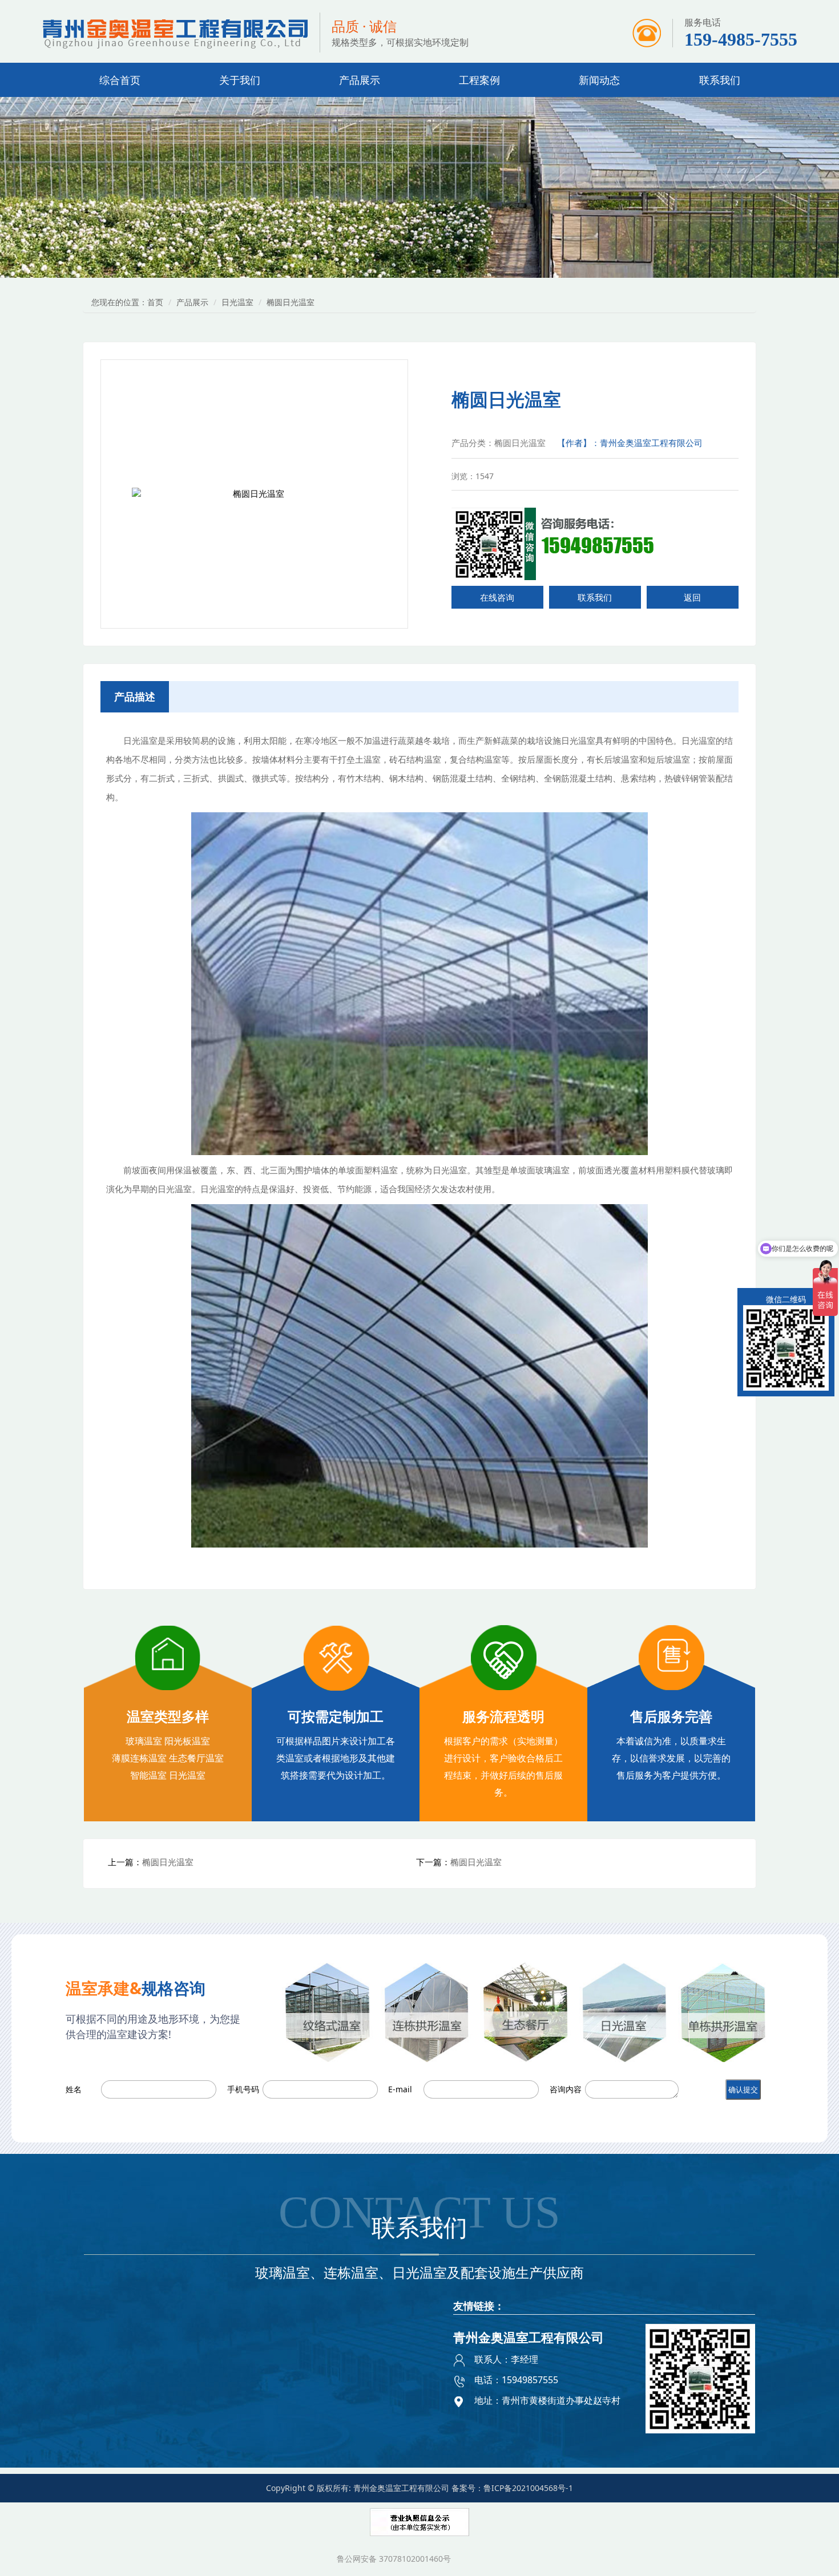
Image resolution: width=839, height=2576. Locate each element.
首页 (155, 302)
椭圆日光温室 (168, 1862)
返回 (692, 597)
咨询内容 (566, 2089)
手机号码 (243, 2089)
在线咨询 (497, 597)
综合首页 (120, 80)
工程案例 (479, 80)
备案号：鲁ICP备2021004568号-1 (512, 2488)
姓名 (74, 2089)
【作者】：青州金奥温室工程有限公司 (630, 443)
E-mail (400, 2089)
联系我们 (720, 80)
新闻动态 (599, 80)
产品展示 (360, 80)
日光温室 (237, 302)
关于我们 (240, 80)
